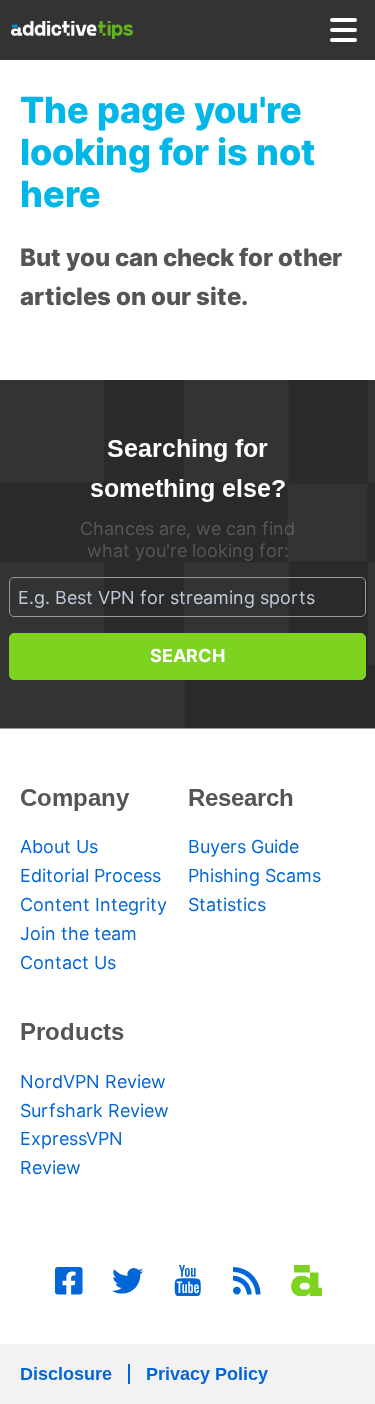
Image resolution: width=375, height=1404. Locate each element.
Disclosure (66, 1374)
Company (74, 797)
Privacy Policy (207, 1374)
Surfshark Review (94, 1110)
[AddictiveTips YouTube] (188, 1281)
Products (72, 1031)
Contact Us (68, 962)
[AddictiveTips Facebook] (69, 1281)
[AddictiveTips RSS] (247, 1281)
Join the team (78, 933)
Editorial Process (90, 875)
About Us (59, 846)
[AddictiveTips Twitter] (128, 1281)
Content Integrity (93, 904)
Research (241, 797)
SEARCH (187, 655)
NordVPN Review (93, 1081)
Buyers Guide (243, 846)
